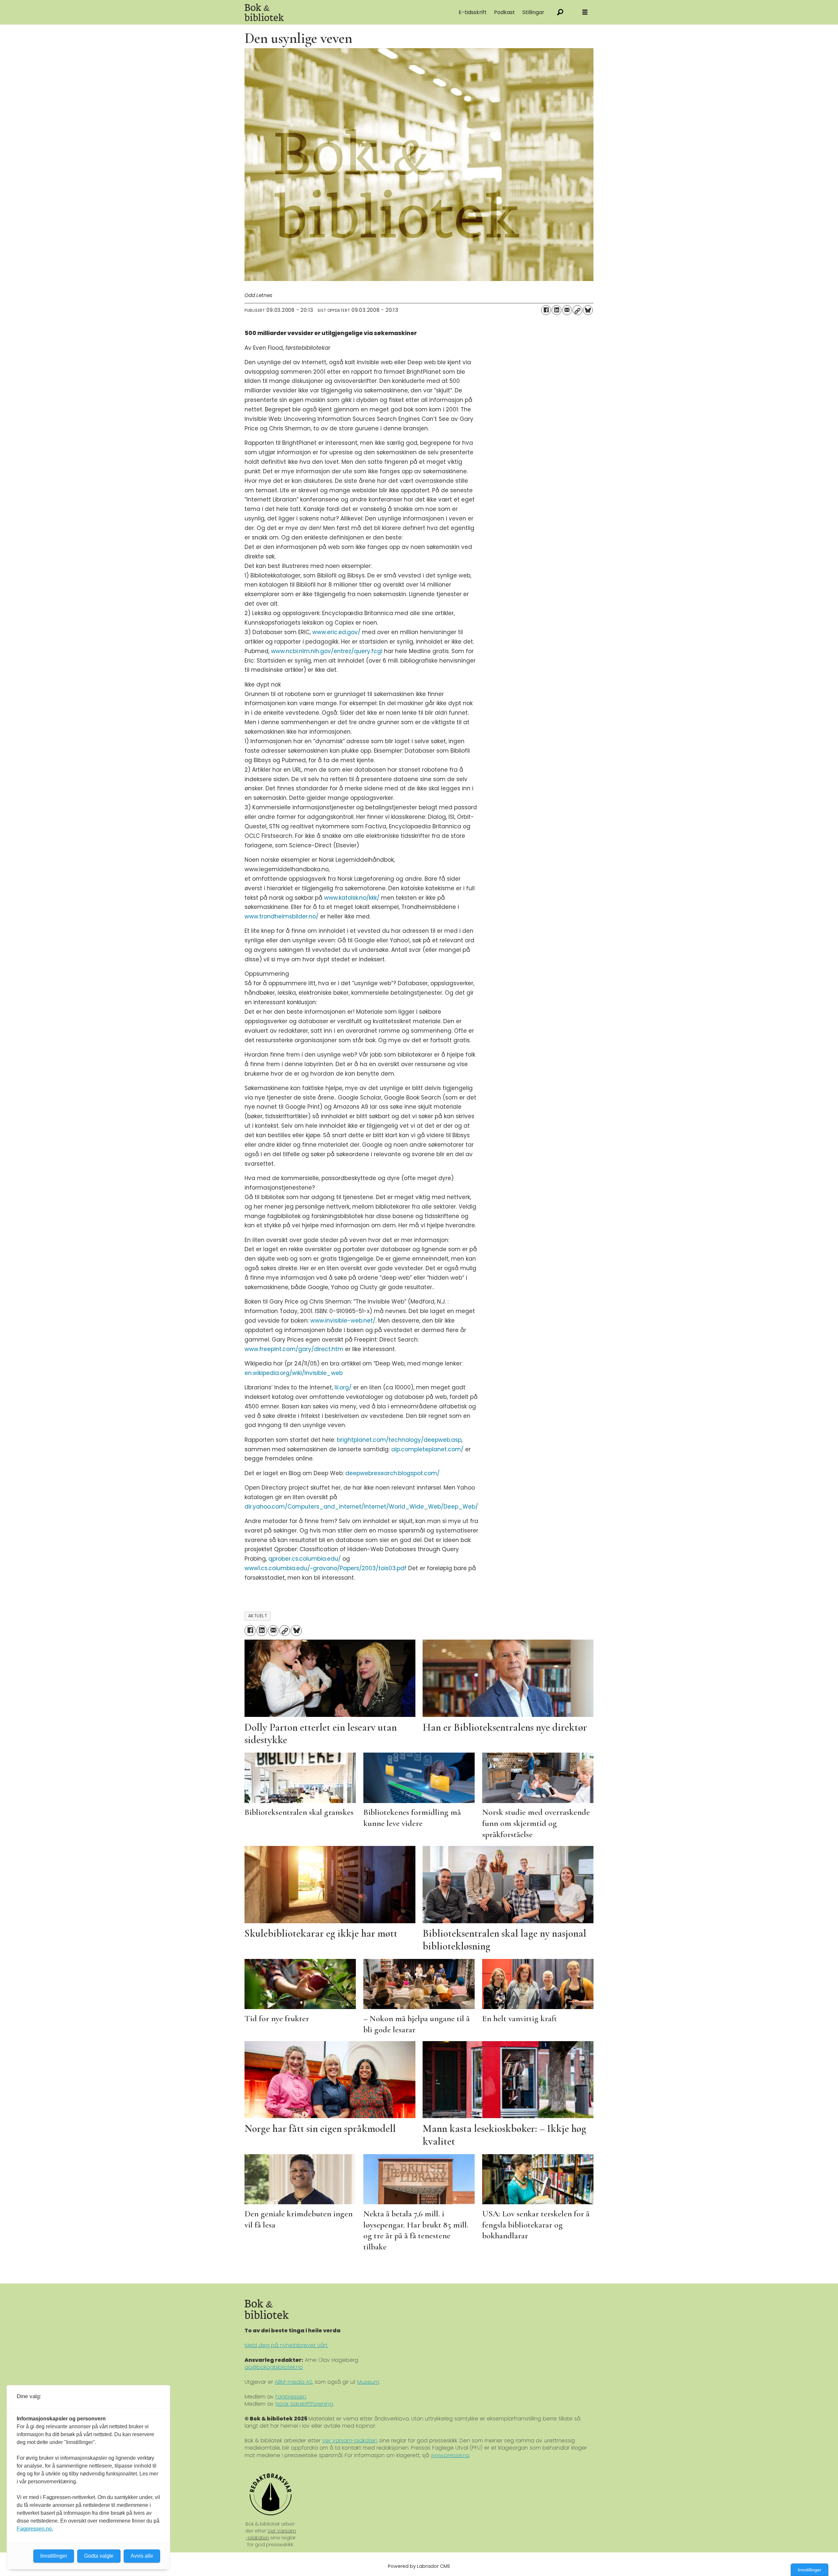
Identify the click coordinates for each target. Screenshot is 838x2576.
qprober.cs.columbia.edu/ (305, 1559)
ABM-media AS (293, 2382)
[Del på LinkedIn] (556, 310)
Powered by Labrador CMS (419, 2566)
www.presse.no (450, 2455)
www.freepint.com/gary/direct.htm (294, 1349)
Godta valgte (99, 2556)
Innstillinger (810, 2570)
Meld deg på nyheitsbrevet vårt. (286, 2345)
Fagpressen (291, 2397)
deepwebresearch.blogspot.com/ (392, 1473)
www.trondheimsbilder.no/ (282, 916)
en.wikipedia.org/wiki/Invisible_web (294, 1373)
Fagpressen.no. (35, 2529)
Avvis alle (142, 2556)
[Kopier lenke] (577, 310)
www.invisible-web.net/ (343, 1321)
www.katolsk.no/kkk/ (352, 898)
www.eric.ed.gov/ (336, 632)
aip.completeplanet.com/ (427, 1449)
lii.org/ (343, 1387)
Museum (368, 2382)
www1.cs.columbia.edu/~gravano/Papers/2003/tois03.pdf (326, 1568)
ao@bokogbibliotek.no (274, 2367)
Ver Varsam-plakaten (350, 2441)
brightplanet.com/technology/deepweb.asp (399, 1440)
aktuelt (258, 1616)
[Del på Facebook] (546, 310)
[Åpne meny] (585, 12)
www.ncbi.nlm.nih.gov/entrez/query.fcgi (327, 651)
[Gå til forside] (318, 12)
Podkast (504, 12)
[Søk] (560, 12)
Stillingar (533, 12)
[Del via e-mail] (567, 310)
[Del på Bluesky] (588, 310)
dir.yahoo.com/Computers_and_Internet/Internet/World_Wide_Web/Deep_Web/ (361, 1507)
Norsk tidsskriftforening (304, 2404)
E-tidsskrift (473, 12)
